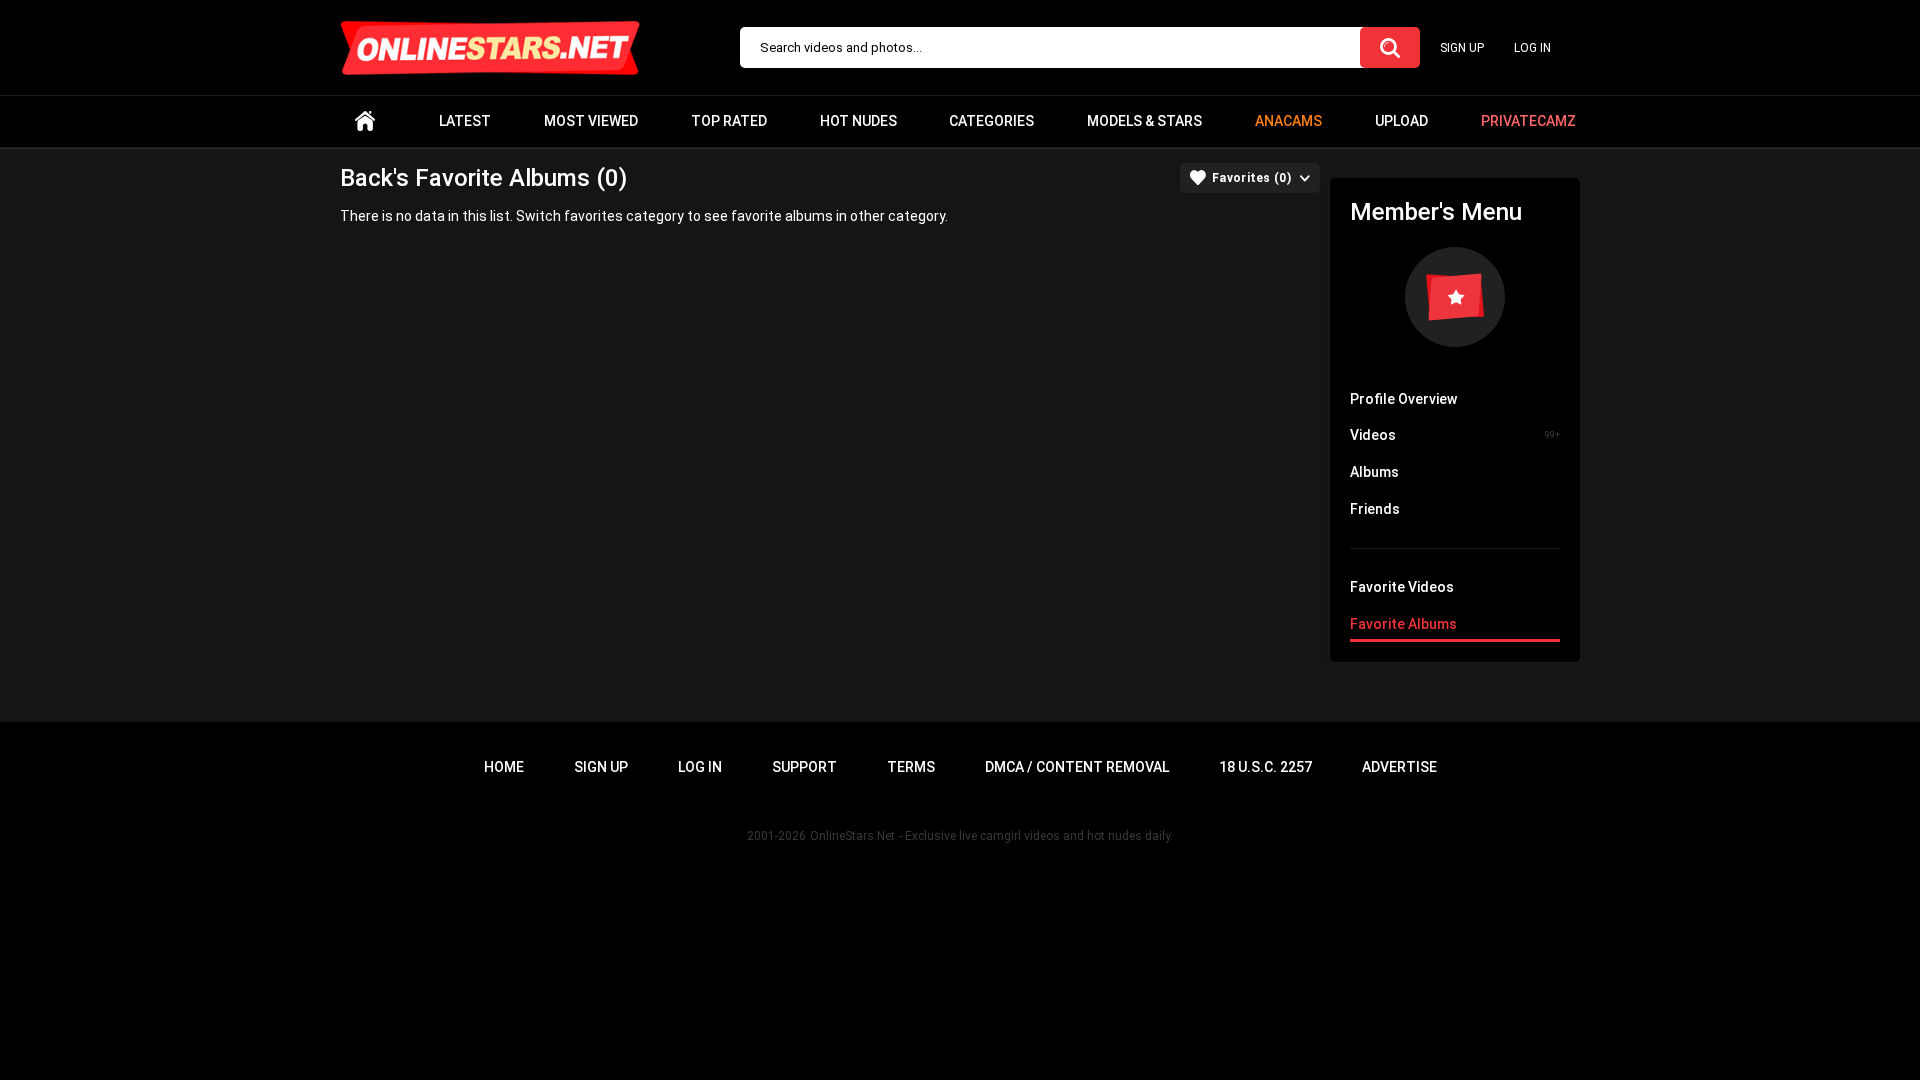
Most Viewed (591, 121)
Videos (1455, 435)
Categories (991, 121)
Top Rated (729, 121)
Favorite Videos (1402, 587)
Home (365, 121)
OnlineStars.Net (852, 836)
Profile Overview (1403, 399)
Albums (1374, 472)
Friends (1375, 509)
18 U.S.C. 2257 (1265, 767)
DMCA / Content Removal (1077, 767)
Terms (911, 767)
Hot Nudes (858, 121)
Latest (465, 121)
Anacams (1288, 121)
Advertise (1399, 767)
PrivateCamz (1528, 121)
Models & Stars (1144, 121)
